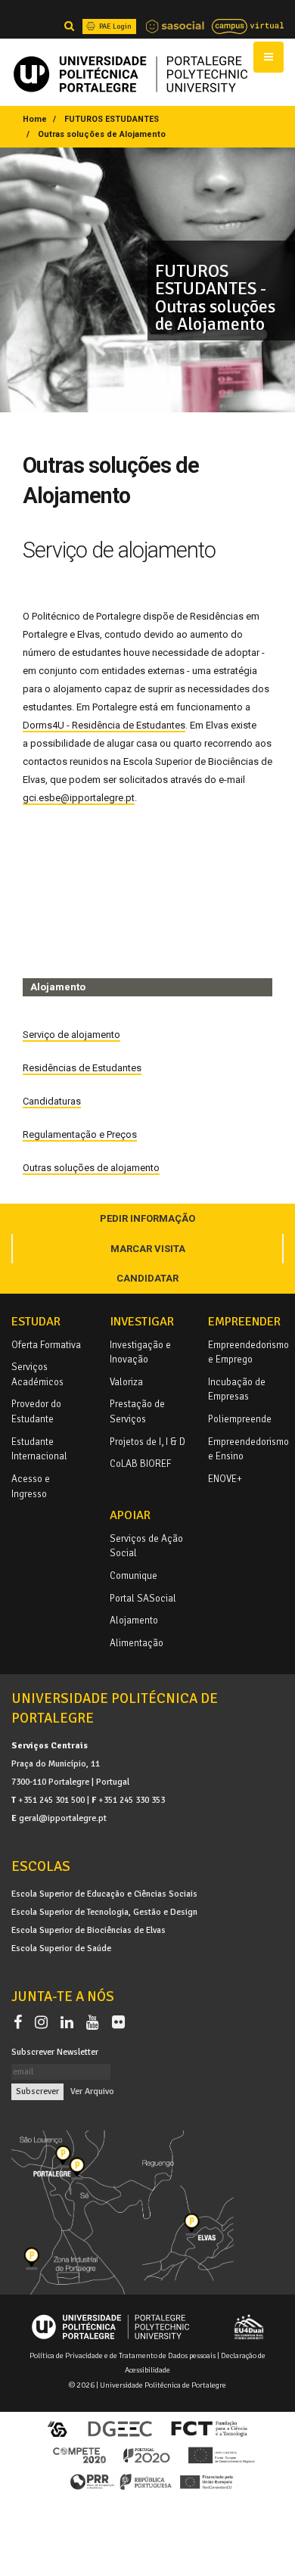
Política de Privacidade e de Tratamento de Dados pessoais (123, 2355)
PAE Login (115, 26)
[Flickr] (118, 2022)
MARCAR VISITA (148, 1249)
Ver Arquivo (92, 2091)
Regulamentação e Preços (80, 1134)
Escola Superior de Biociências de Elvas (88, 1930)
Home (35, 119)
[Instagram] (44, 2022)
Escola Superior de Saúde (61, 1948)
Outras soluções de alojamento (91, 1168)
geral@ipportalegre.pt (63, 1818)
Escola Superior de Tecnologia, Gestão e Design (104, 1912)
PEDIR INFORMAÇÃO (147, 1218)
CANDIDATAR (147, 1278)
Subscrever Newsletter (55, 2052)
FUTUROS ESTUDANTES (112, 119)
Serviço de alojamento (71, 1035)
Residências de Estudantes (82, 1068)
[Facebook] (21, 2022)
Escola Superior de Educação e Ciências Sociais (104, 1894)
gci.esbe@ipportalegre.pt (79, 798)
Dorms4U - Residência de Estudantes (104, 725)
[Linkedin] (70, 2022)
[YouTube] (96, 2022)
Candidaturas (52, 1101)
